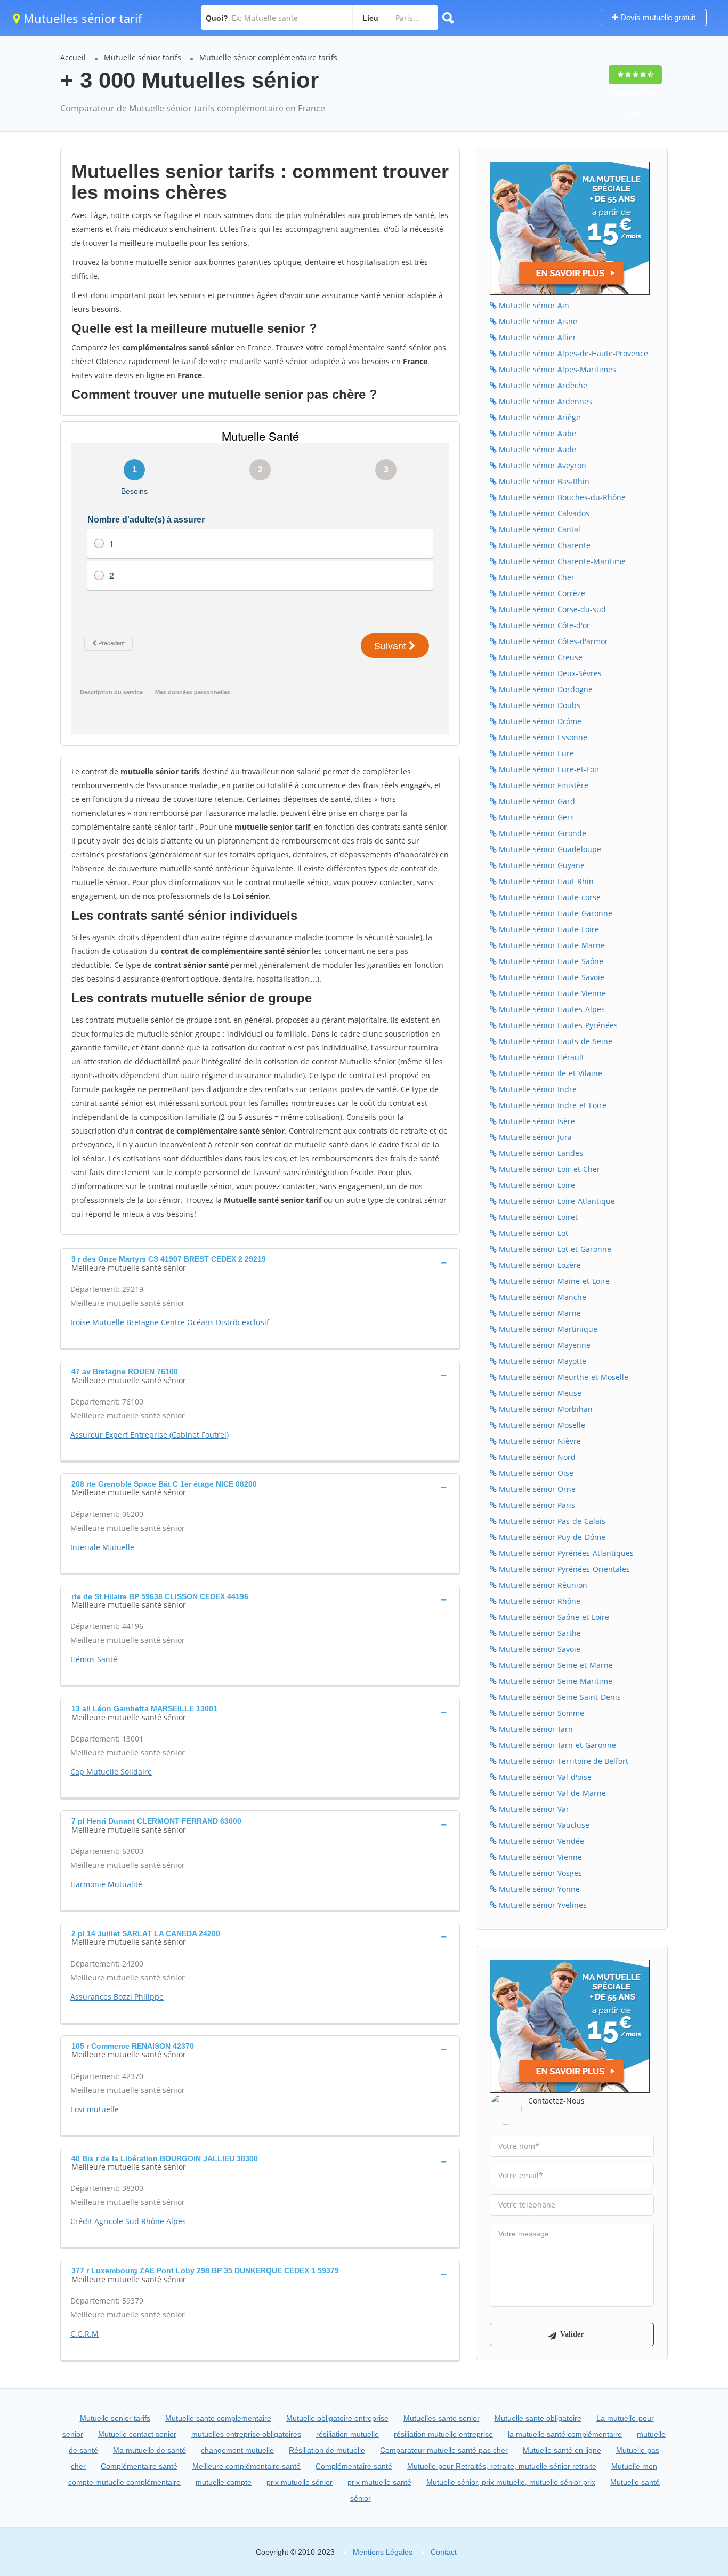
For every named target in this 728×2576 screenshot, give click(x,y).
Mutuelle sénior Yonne (538, 1889)
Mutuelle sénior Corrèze (541, 593)
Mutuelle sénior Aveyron (541, 465)
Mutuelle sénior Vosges (539, 1873)
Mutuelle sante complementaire (218, 2418)
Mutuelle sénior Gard (536, 801)
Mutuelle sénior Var (533, 1809)
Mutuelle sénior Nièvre (539, 1441)
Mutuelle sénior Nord (536, 1457)
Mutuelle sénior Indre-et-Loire (552, 1105)
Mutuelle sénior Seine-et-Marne (555, 1665)
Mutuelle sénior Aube (536, 433)
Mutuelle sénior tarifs (143, 57)
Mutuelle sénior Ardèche (542, 385)
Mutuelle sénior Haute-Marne (551, 945)
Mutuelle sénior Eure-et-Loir (548, 769)
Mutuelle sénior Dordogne (545, 689)
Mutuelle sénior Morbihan (545, 1409)
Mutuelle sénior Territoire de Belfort (563, 1761)
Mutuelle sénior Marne (539, 1313)
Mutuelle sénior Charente (544, 545)
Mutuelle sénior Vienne (539, 1857)
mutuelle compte (224, 2482)
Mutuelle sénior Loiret (537, 1217)
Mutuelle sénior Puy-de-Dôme (551, 1537)
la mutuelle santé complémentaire (565, 2434)
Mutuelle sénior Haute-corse (549, 897)
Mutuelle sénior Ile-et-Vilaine (549, 1073)
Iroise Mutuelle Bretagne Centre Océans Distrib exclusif (170, 1322)
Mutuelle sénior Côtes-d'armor (552, 641)
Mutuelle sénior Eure (535, 753)
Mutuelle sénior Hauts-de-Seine (555, 1041)
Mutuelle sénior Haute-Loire (548, 929)
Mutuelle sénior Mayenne (544, 1345)
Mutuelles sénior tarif (81, 18)
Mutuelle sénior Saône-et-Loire (553, 1617)
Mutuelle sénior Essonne (542, 737)
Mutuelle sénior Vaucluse (543, 1825)
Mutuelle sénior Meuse (539, 1393)
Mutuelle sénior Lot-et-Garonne (554, 1249)
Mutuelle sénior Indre (537, 1089)
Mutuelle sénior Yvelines (542, 1905)
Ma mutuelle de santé (149, 2450)
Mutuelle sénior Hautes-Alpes (551, 1009)
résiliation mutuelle (347, 2434)
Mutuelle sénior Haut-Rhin (545, 881)
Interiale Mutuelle (102, 1547)
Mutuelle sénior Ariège (539, 417)
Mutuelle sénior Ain (533, 305)
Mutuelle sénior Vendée (540, 1841)
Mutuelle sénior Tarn (535, 1729)
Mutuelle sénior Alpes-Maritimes (556, 369)
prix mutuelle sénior (300, 2482)
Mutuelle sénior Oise (535, 1473)
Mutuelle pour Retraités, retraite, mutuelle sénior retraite (502, 2466)
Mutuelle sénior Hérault (540, 1057)
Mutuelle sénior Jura (534, 1137)
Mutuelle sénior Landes (540, 1153)
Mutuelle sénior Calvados (543, 513)
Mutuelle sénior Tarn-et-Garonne (556, 1745)
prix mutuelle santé (379, 2482)
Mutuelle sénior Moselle (541, 1425)
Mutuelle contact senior (137, 2434)
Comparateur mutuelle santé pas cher (444, 2450)
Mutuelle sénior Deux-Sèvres (549, 673)
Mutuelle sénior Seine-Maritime (555, 1681)
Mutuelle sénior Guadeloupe (549, 849)
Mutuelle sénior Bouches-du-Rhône (561, 497)
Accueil (73, 57)
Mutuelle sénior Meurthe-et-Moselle (563, 1377)
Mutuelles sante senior (442, 2418)
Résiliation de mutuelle (327, 2450)
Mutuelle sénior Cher (536, 577)
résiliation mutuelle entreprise (443, 2434)
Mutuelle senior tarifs (115, 2418)
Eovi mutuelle (95, 2109)
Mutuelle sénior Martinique (547, 1329)
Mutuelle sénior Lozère (539, 1265)
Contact (444, 2552)
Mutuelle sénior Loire (536, 1185)
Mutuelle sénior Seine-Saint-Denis (559, 1697)
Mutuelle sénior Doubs (539, 705)
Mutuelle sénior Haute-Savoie (551, 977)
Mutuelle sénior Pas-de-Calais (551, 1521)
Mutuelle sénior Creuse (540, 657)
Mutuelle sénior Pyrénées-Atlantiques (565, 1553)
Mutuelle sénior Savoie (539, 1649)
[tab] (260, 1262)
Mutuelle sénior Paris (536, 1505)
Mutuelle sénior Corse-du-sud (551, 609)
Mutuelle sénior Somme (540, 1713)
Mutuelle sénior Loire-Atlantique (556, 1201)
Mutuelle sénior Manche (541, 1297)
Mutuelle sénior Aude (536, 449)
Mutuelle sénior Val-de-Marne (551, 1793)
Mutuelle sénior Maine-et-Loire (553, 1281)
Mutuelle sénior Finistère (543, 785)
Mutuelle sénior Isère (536, 1121)
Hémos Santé (94, 1659)
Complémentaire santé (139, 2466)
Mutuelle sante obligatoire (538, 2418)
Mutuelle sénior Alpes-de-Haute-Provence (572, 353)
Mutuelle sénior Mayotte (541, 1361)
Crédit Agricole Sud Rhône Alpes (128, 2221)
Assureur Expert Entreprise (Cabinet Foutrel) (149, 1435)
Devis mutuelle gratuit (657, 17)
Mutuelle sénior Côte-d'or (543, 625)
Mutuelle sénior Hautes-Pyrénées (557, 1025)
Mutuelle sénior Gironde (541, 833)
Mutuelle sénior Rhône (539, 1601)
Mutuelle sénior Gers (535, 817)
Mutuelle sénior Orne (536, 1489)
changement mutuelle (237, 2450)
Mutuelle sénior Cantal (539, 529)
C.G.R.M (84, 2334)
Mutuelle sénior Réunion (542, 1585)
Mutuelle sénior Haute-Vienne (551, 993)
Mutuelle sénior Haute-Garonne (555, 913)
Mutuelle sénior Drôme (539, 721)
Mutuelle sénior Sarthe (539, 1633)
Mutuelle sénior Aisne (537, 321)
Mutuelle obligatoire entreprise (337, 2418)
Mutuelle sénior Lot (532, 1233)
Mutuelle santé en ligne (562, 2450)
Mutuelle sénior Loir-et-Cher (548, 1169)
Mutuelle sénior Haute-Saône (550, 961)
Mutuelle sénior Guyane (541, 865)
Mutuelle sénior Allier (536, 337)
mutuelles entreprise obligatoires (246, 2434)
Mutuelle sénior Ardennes (544, 401)
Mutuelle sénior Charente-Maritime (561, 561)
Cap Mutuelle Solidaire (111, 1772)
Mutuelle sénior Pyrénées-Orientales (563, 1569)
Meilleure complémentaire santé (246, 2466)
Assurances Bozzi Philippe (117, 1997)
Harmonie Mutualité (106, 1884)
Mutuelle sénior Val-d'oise (544, 1777)
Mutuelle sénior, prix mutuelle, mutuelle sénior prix (511, 2482)
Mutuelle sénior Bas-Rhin (543, 481)
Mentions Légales (383, 2552)
